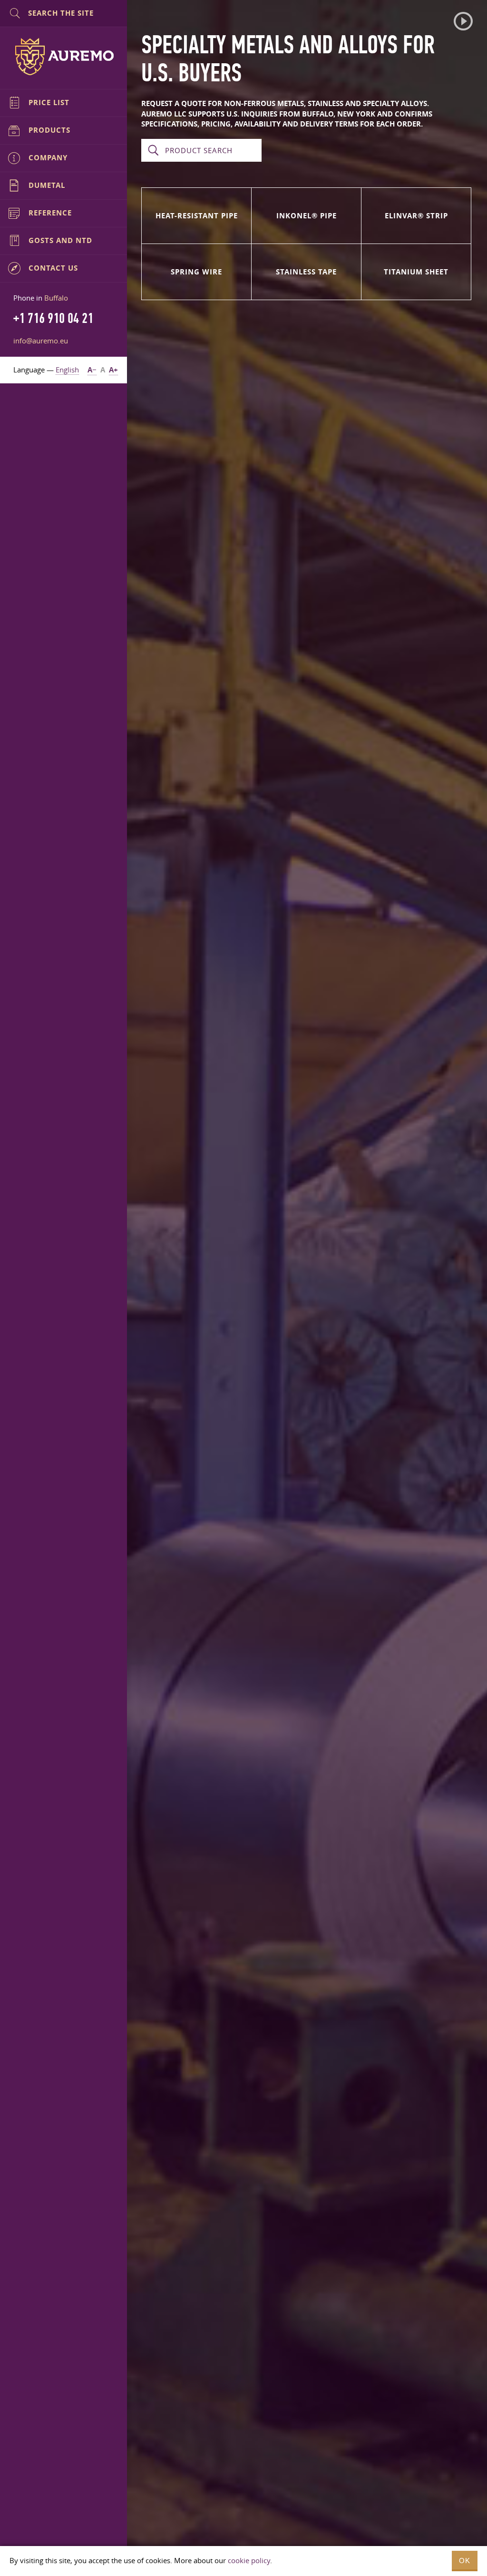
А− (92, 370)
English (67, 370)
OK (465, 2561)
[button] (463, 21)
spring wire (196, 272)
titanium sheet (416, 272)
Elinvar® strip (416, 216)
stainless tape (306, 272)
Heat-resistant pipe (197, 216)
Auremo (64, 57)
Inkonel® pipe (307, 216)
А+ (113, 370)
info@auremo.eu (41, 341)
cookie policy (249, 2560)
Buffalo (56, 298)
